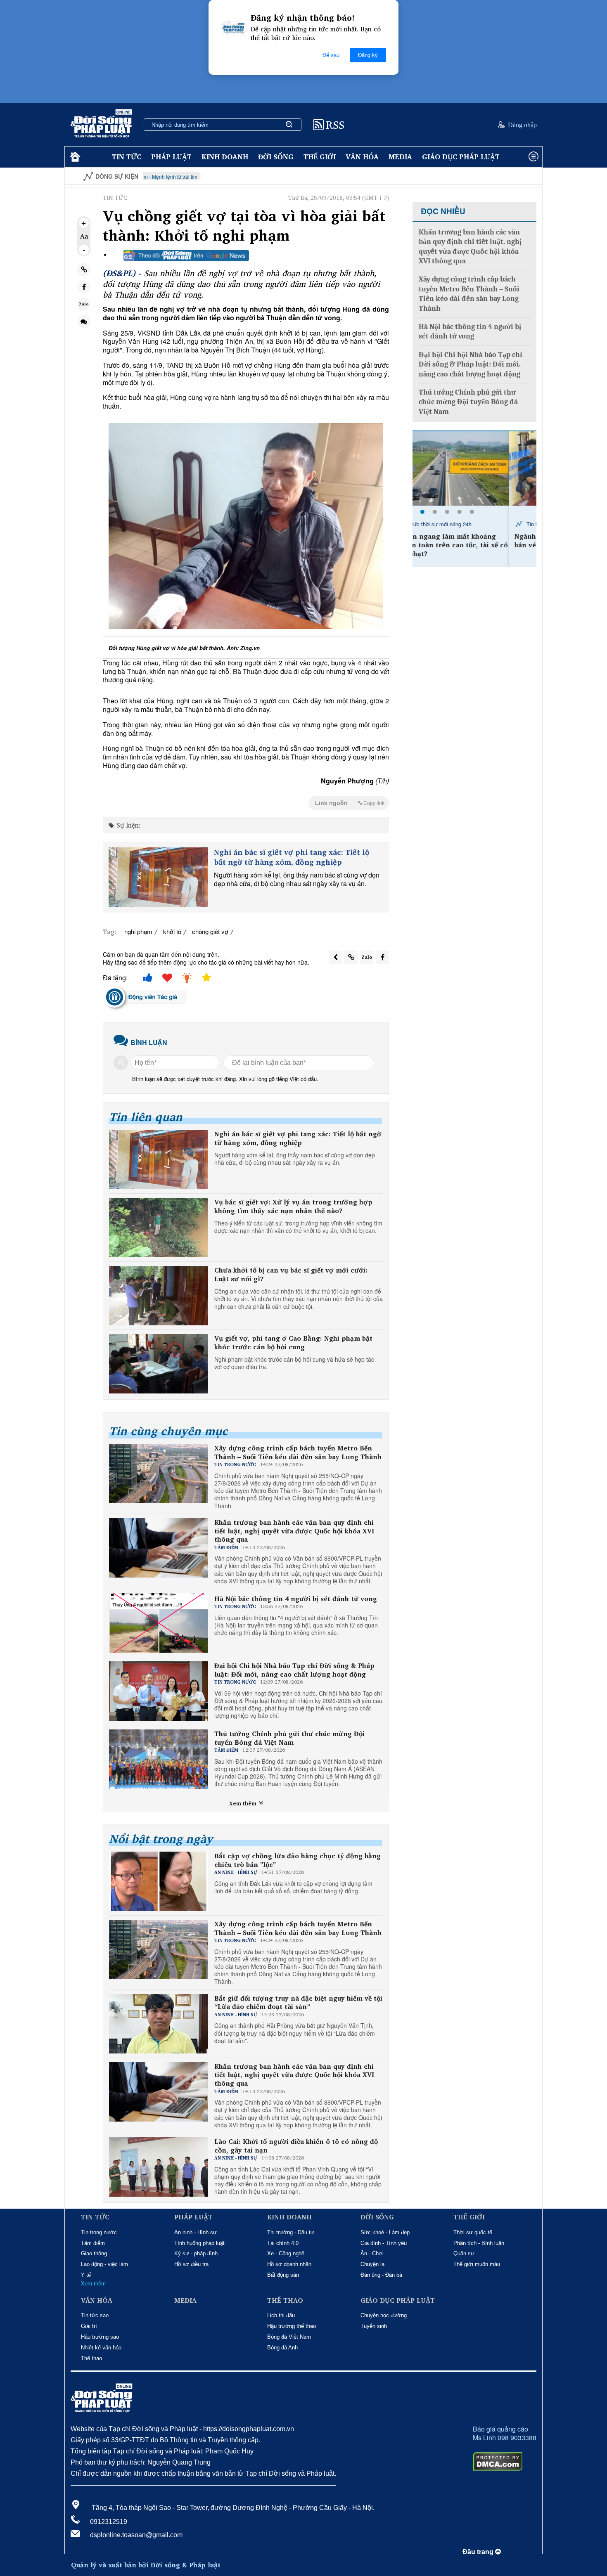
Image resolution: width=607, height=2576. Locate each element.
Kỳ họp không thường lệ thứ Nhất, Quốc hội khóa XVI (504, 176)
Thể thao (91, 2358)
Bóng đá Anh (282, 2348)
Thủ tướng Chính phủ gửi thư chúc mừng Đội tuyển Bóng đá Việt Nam (289, 1738)
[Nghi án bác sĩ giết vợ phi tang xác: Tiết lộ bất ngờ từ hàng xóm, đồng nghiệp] (158, 877)
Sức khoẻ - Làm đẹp (385, 2232)
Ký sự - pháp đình (196, 2253)
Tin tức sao (95, 2315)
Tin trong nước (99, 2232)
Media (400, 157)
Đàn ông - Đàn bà (381, 2275)
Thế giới (320, 157)
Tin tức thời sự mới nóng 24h (464, 524)
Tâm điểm (93, 2243)
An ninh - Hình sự (196, 2232)
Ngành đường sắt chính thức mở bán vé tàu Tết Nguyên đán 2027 (472, 541)
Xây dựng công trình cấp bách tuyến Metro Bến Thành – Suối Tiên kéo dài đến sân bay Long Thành (298, 1452)
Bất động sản (283, 2275)
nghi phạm (138, 931)
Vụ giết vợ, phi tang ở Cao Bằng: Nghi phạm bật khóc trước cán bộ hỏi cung (293, 1343)
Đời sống (276, 157)
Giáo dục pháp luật (461, 157)
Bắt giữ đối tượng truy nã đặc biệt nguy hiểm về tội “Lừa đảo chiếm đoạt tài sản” (298, 2003)
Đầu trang (479, 2552)
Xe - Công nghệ (286, 2253)
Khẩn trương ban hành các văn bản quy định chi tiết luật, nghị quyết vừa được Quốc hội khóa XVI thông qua (294, 1531)
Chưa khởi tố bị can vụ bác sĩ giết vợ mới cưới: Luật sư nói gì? (291, 1275)
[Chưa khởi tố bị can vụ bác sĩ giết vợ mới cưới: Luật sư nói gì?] (159, 1296)
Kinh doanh (225, 157)
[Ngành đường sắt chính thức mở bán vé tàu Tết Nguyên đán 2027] (474, 468)
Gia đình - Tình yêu (384, 2243)
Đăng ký (368, 55)
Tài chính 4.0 (283, 2243)
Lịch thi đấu (281, 2315)
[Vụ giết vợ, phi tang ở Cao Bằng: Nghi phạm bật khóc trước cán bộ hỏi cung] (159, 1364)
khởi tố (172, 931)
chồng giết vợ (210, 931)
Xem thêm (244, 1803)
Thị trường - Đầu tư (291, 2232)
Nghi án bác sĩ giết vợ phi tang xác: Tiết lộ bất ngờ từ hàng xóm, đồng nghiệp (292, 857)
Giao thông (94, 2253)
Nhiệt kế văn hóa (101, 2348)
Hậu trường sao (100, 2337)
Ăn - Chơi (372, 2253)
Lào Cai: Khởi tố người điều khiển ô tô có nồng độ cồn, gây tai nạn (296, 2146)
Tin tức (127, 157)
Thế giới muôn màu (477, 2264)
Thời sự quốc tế (473, 2232)
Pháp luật (171, 157)
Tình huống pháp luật (199, 2243)
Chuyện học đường (384, 2315)
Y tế (86, 2275)
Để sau (331, 55)
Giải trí (89, 2326)
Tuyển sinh (374, 2326)
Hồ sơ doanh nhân (289, 2264)
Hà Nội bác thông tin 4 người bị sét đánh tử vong (296, 1599)
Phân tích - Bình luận (479, 2243)
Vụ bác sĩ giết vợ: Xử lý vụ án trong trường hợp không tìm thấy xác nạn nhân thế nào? (293, 1206)
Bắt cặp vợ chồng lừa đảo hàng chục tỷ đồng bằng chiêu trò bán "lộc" (298, 1860)
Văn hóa (362, 157)
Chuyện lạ (372, 2264)
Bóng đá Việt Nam (289, 2337)
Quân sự (464, 2253)
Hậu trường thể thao (292, 2326)
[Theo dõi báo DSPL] (186, 255)
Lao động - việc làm (104, 2264)
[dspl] (74, 157)
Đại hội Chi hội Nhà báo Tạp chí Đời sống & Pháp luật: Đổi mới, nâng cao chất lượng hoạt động (294, 1670)
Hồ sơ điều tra (191, 2264)
